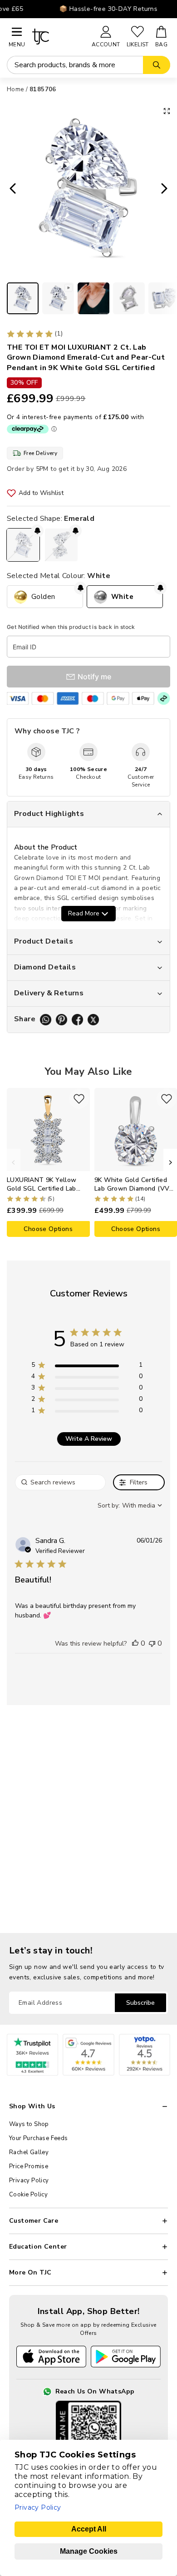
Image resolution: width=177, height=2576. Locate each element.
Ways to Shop (29, 2124)
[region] (87, 1367)
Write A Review (89, 1439)
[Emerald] (23, 545)
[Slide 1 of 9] (23, 298)
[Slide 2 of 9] (58, 298)
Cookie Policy (28, 2195)
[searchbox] (60, 1482)
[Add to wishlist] (79, 1099)
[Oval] (61, 545)
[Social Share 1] (46, 1020)
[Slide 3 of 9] (93, 298)
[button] (135, 1643)
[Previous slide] (10, 189)
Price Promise (29, 2166)
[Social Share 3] (77, 1020)
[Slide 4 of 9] (129, 298)
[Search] (157, 65)
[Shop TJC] (58, 37)
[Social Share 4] (93, 1020)
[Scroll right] (170, 1162)
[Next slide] (167, 189)
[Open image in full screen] (167, 111)
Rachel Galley (29, 2152)
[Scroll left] (14, 1162)
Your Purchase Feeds (39, 2138)
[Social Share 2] (61, 1020)
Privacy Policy (29, 2180)
